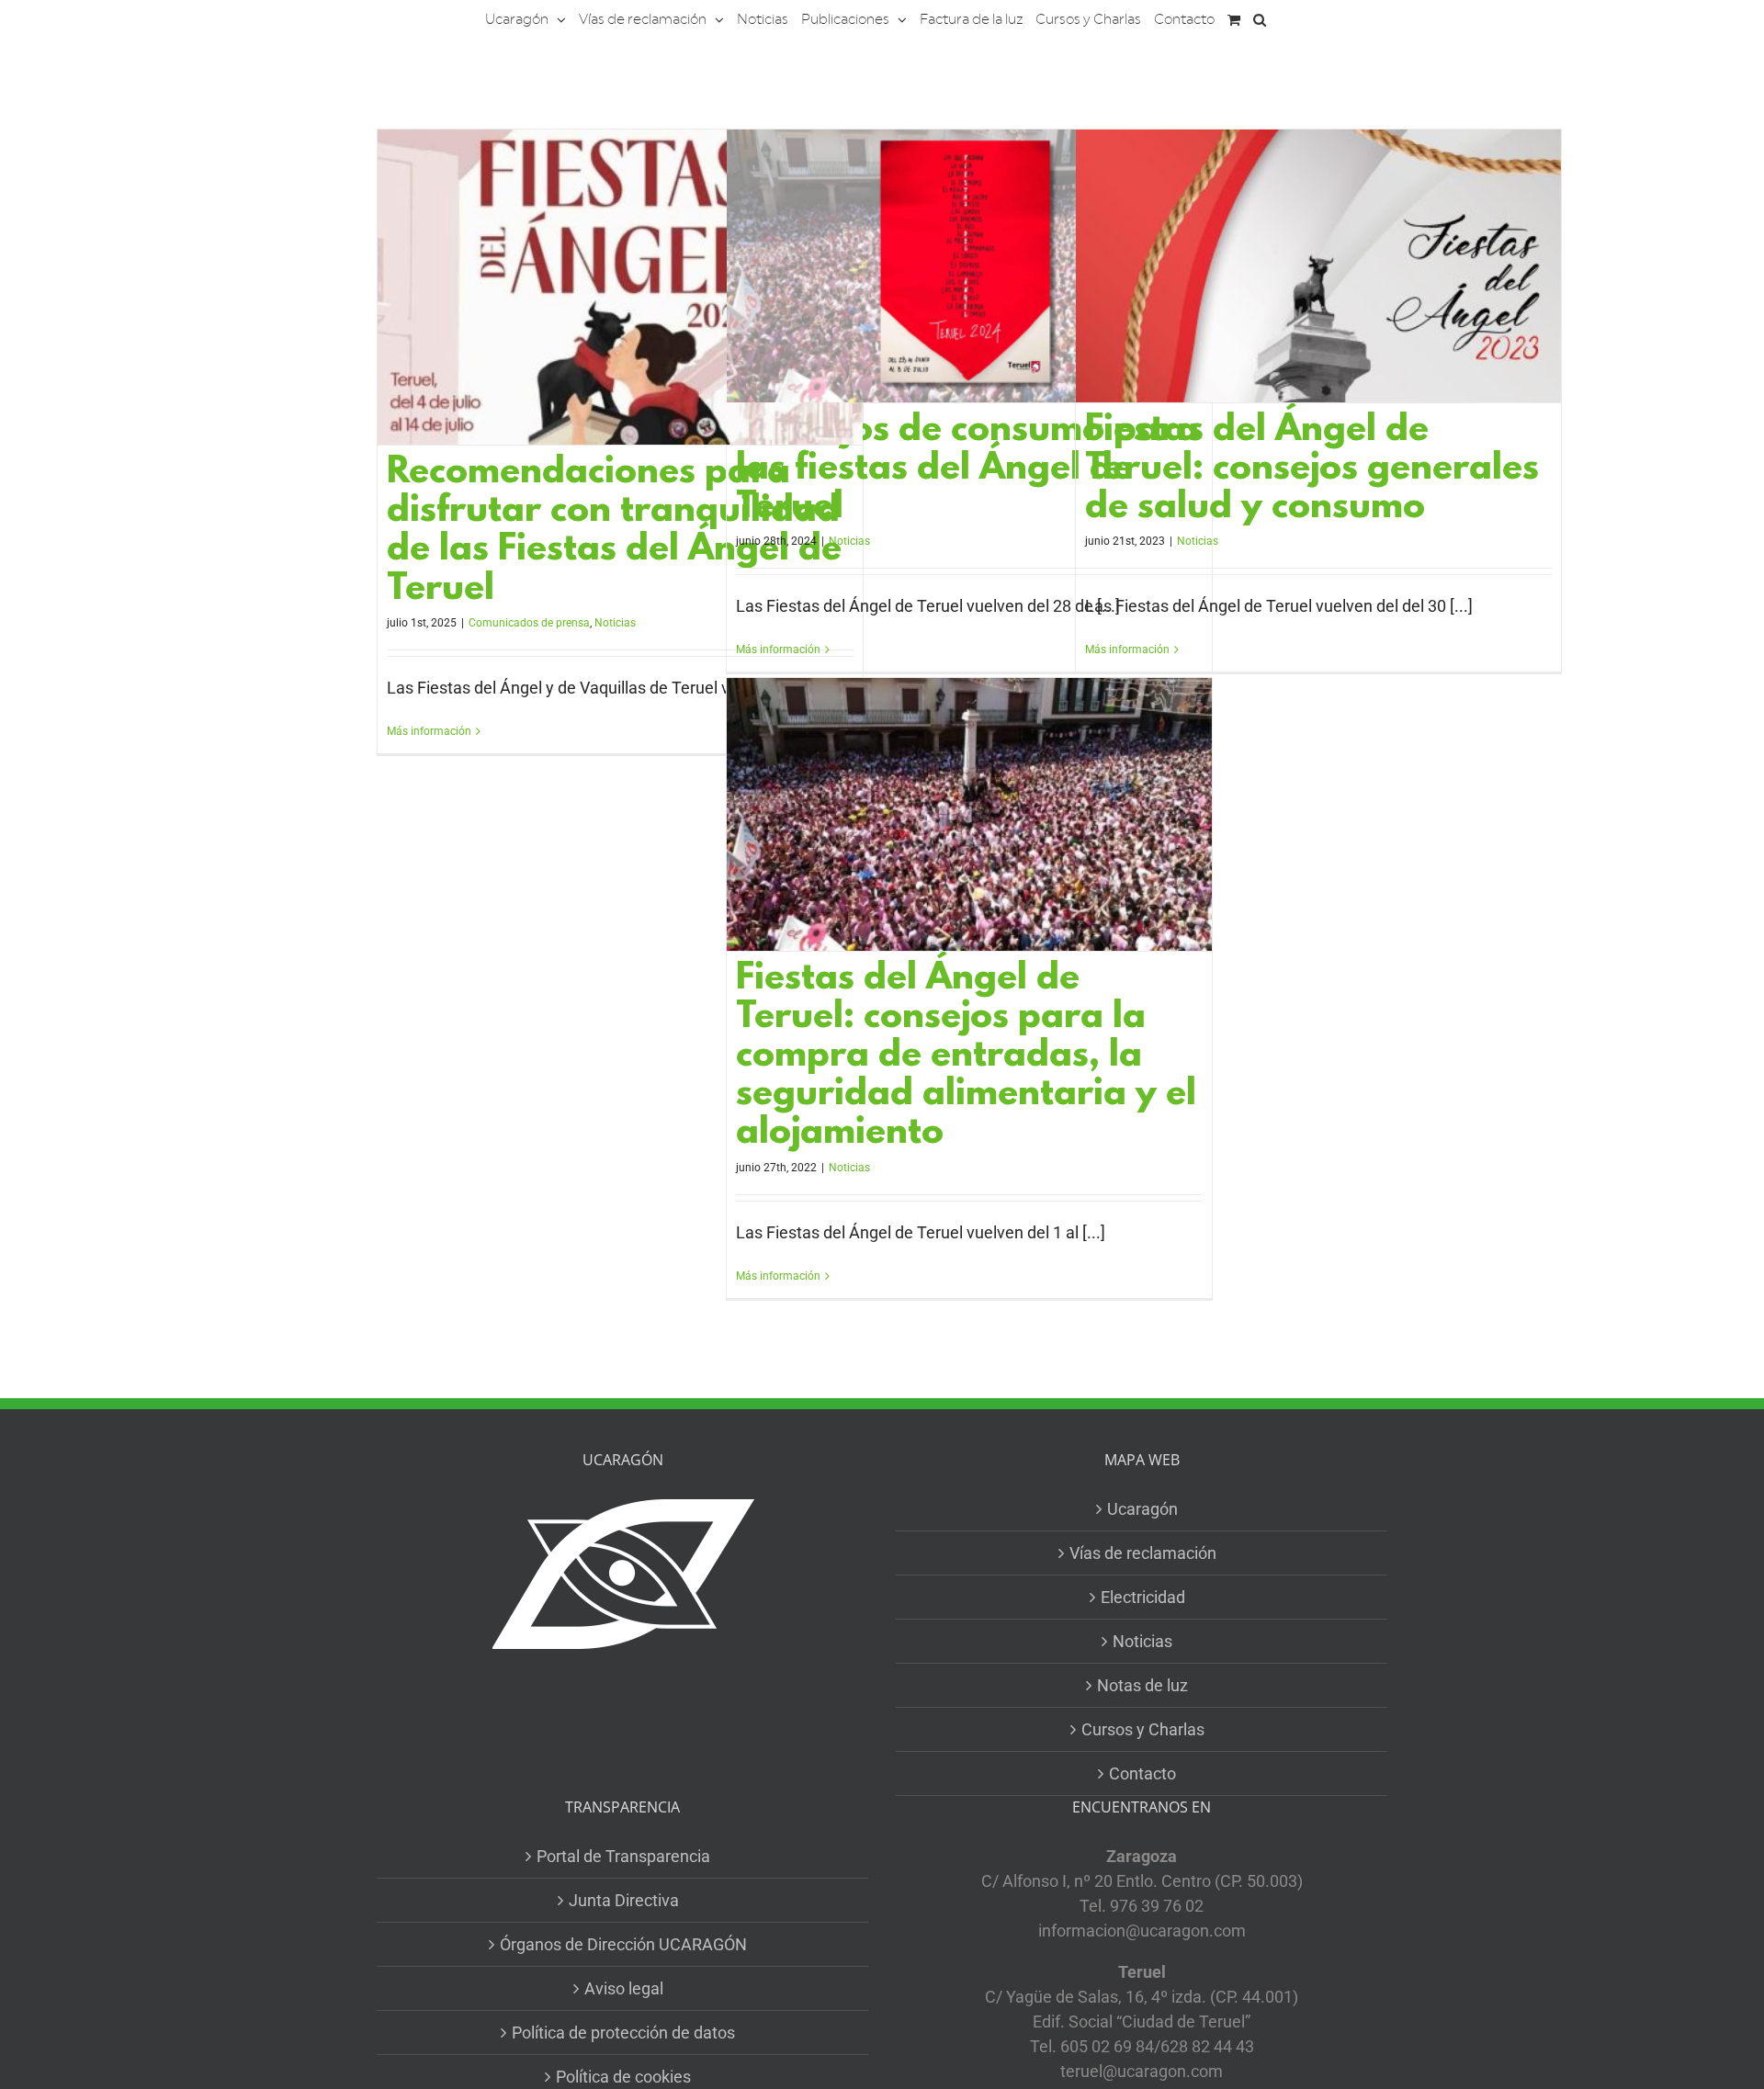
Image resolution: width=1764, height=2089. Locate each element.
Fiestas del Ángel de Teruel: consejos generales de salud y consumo (1312, 470)
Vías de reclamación (1143, 1553)
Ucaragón (1142, 1509)
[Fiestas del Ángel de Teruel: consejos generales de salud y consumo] (1318, 266)
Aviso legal (624, 1988)
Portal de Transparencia (623, 1856)
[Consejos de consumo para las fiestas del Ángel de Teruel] (969, 266)
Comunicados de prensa (529, 623)
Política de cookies (623, 2077)
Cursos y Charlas (1143, 1729)
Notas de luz (1142, 1685)
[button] (1260, 18)
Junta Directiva (624, 1900)
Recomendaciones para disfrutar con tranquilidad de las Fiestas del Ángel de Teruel (614, 531)
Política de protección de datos (623, 2033)
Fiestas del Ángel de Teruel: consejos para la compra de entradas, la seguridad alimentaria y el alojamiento (966, 1057)
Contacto (1142, 1773)
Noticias (615, 623)
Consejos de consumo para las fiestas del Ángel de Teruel (967, 470)
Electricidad (1143, 1597)
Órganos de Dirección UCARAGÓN (623, 1944)
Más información (429, 731)
